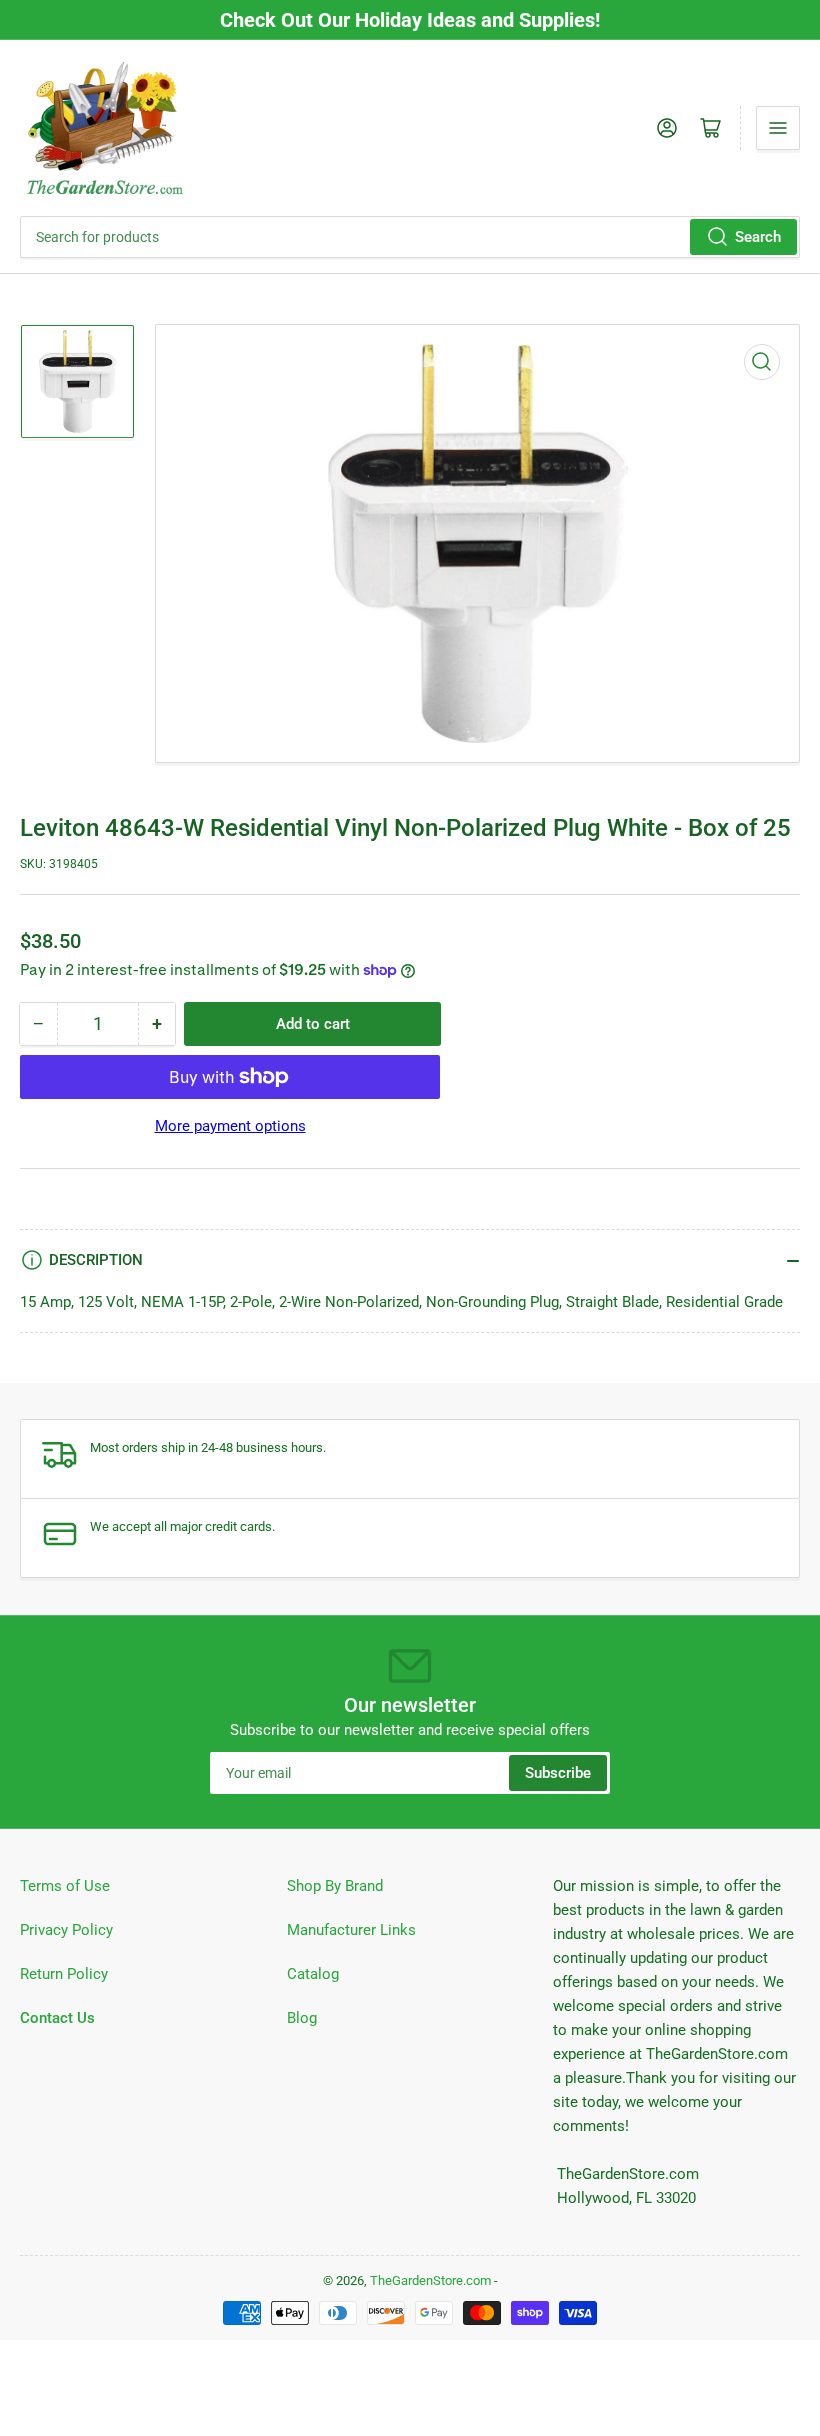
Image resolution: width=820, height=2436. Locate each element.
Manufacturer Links (351, 1930)
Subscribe (558, 1773)
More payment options (230, 1126)
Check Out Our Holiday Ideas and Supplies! (410, 20)
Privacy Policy (66, 1930)
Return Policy (64, 1974)
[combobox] (410, 237)
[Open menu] (778, 128)
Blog (302, 2018)
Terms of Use (65, 1886)
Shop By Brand (335, 1886)
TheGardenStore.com (430, 2280)
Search (758, 237)
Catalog (313, 1974)
